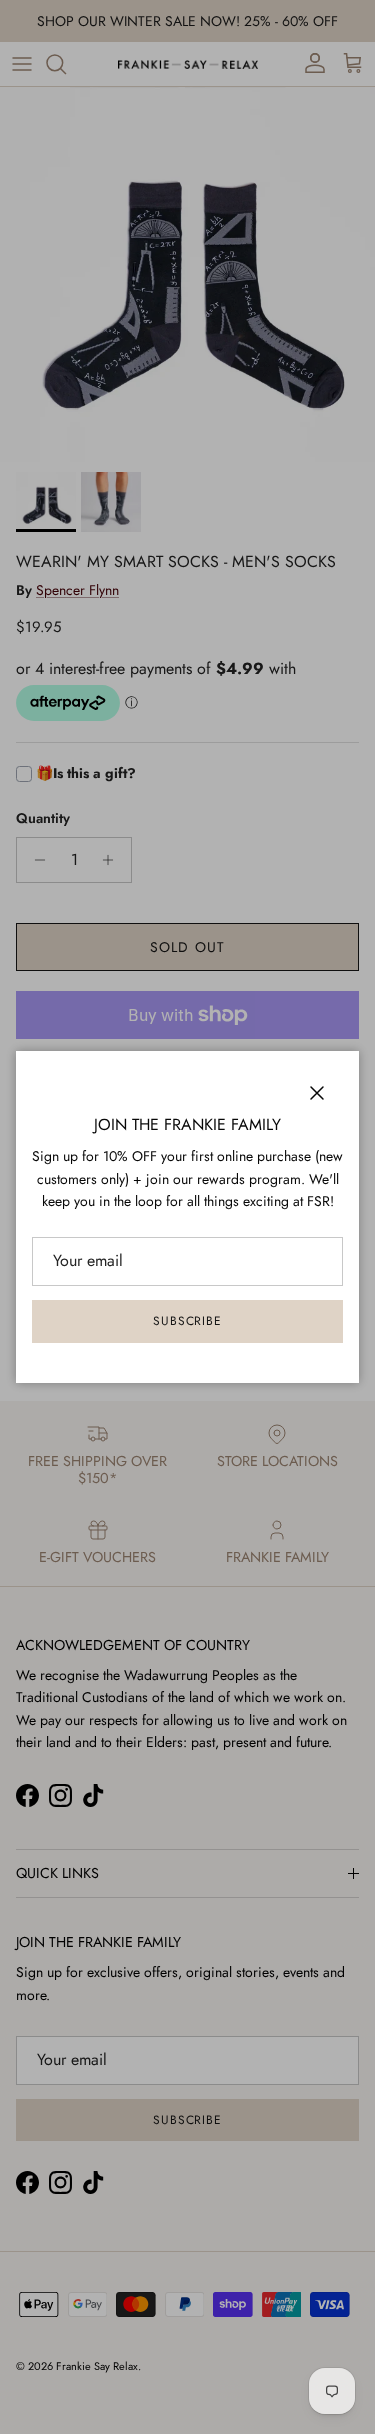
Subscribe (188, 1321)
